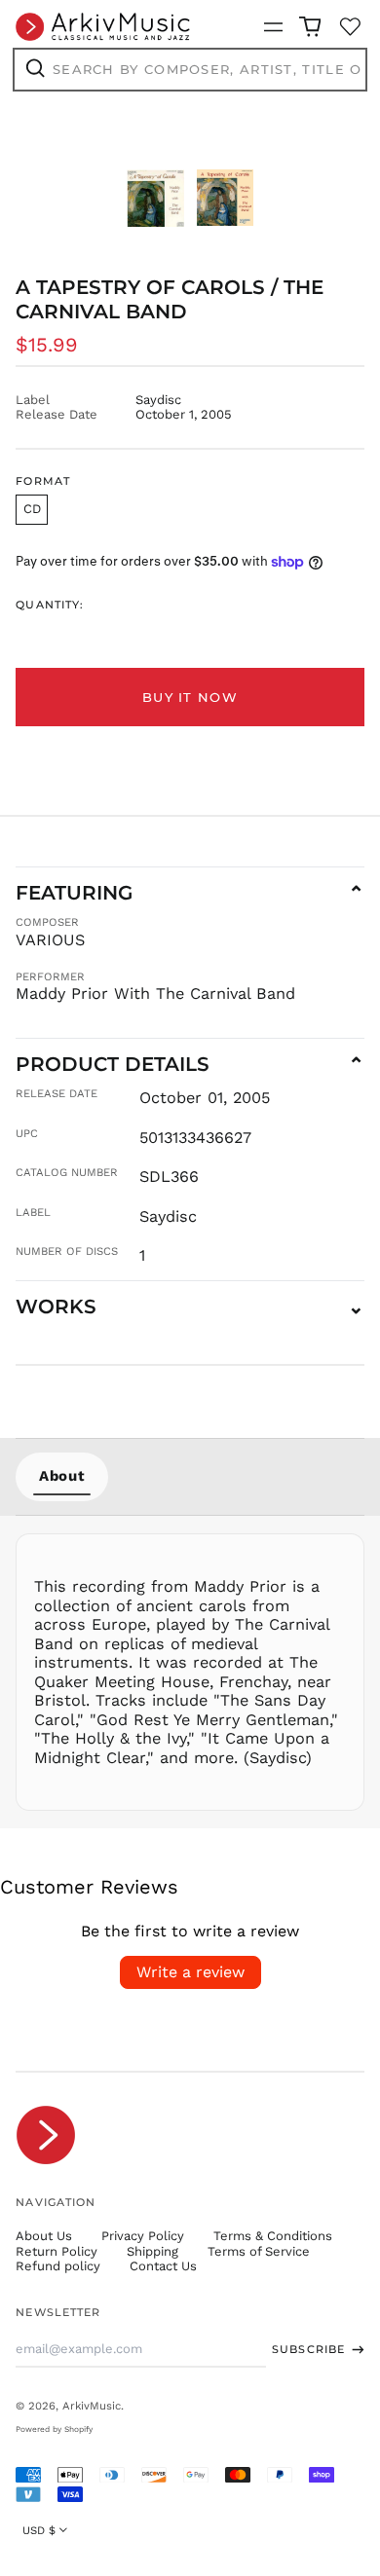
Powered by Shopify (54, 2429)
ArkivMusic (92, 2406)
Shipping (152, 2251)
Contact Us (163, 2266)
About (62, 1476)
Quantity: (50, 605)
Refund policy (58, 2266)
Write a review (190, 1972)
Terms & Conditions (273, 2236)
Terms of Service (259, 2251)
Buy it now (190, 697)
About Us (44, 2236)
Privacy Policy (143, 2236)
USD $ (39, 2530)
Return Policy (57, 2251)
